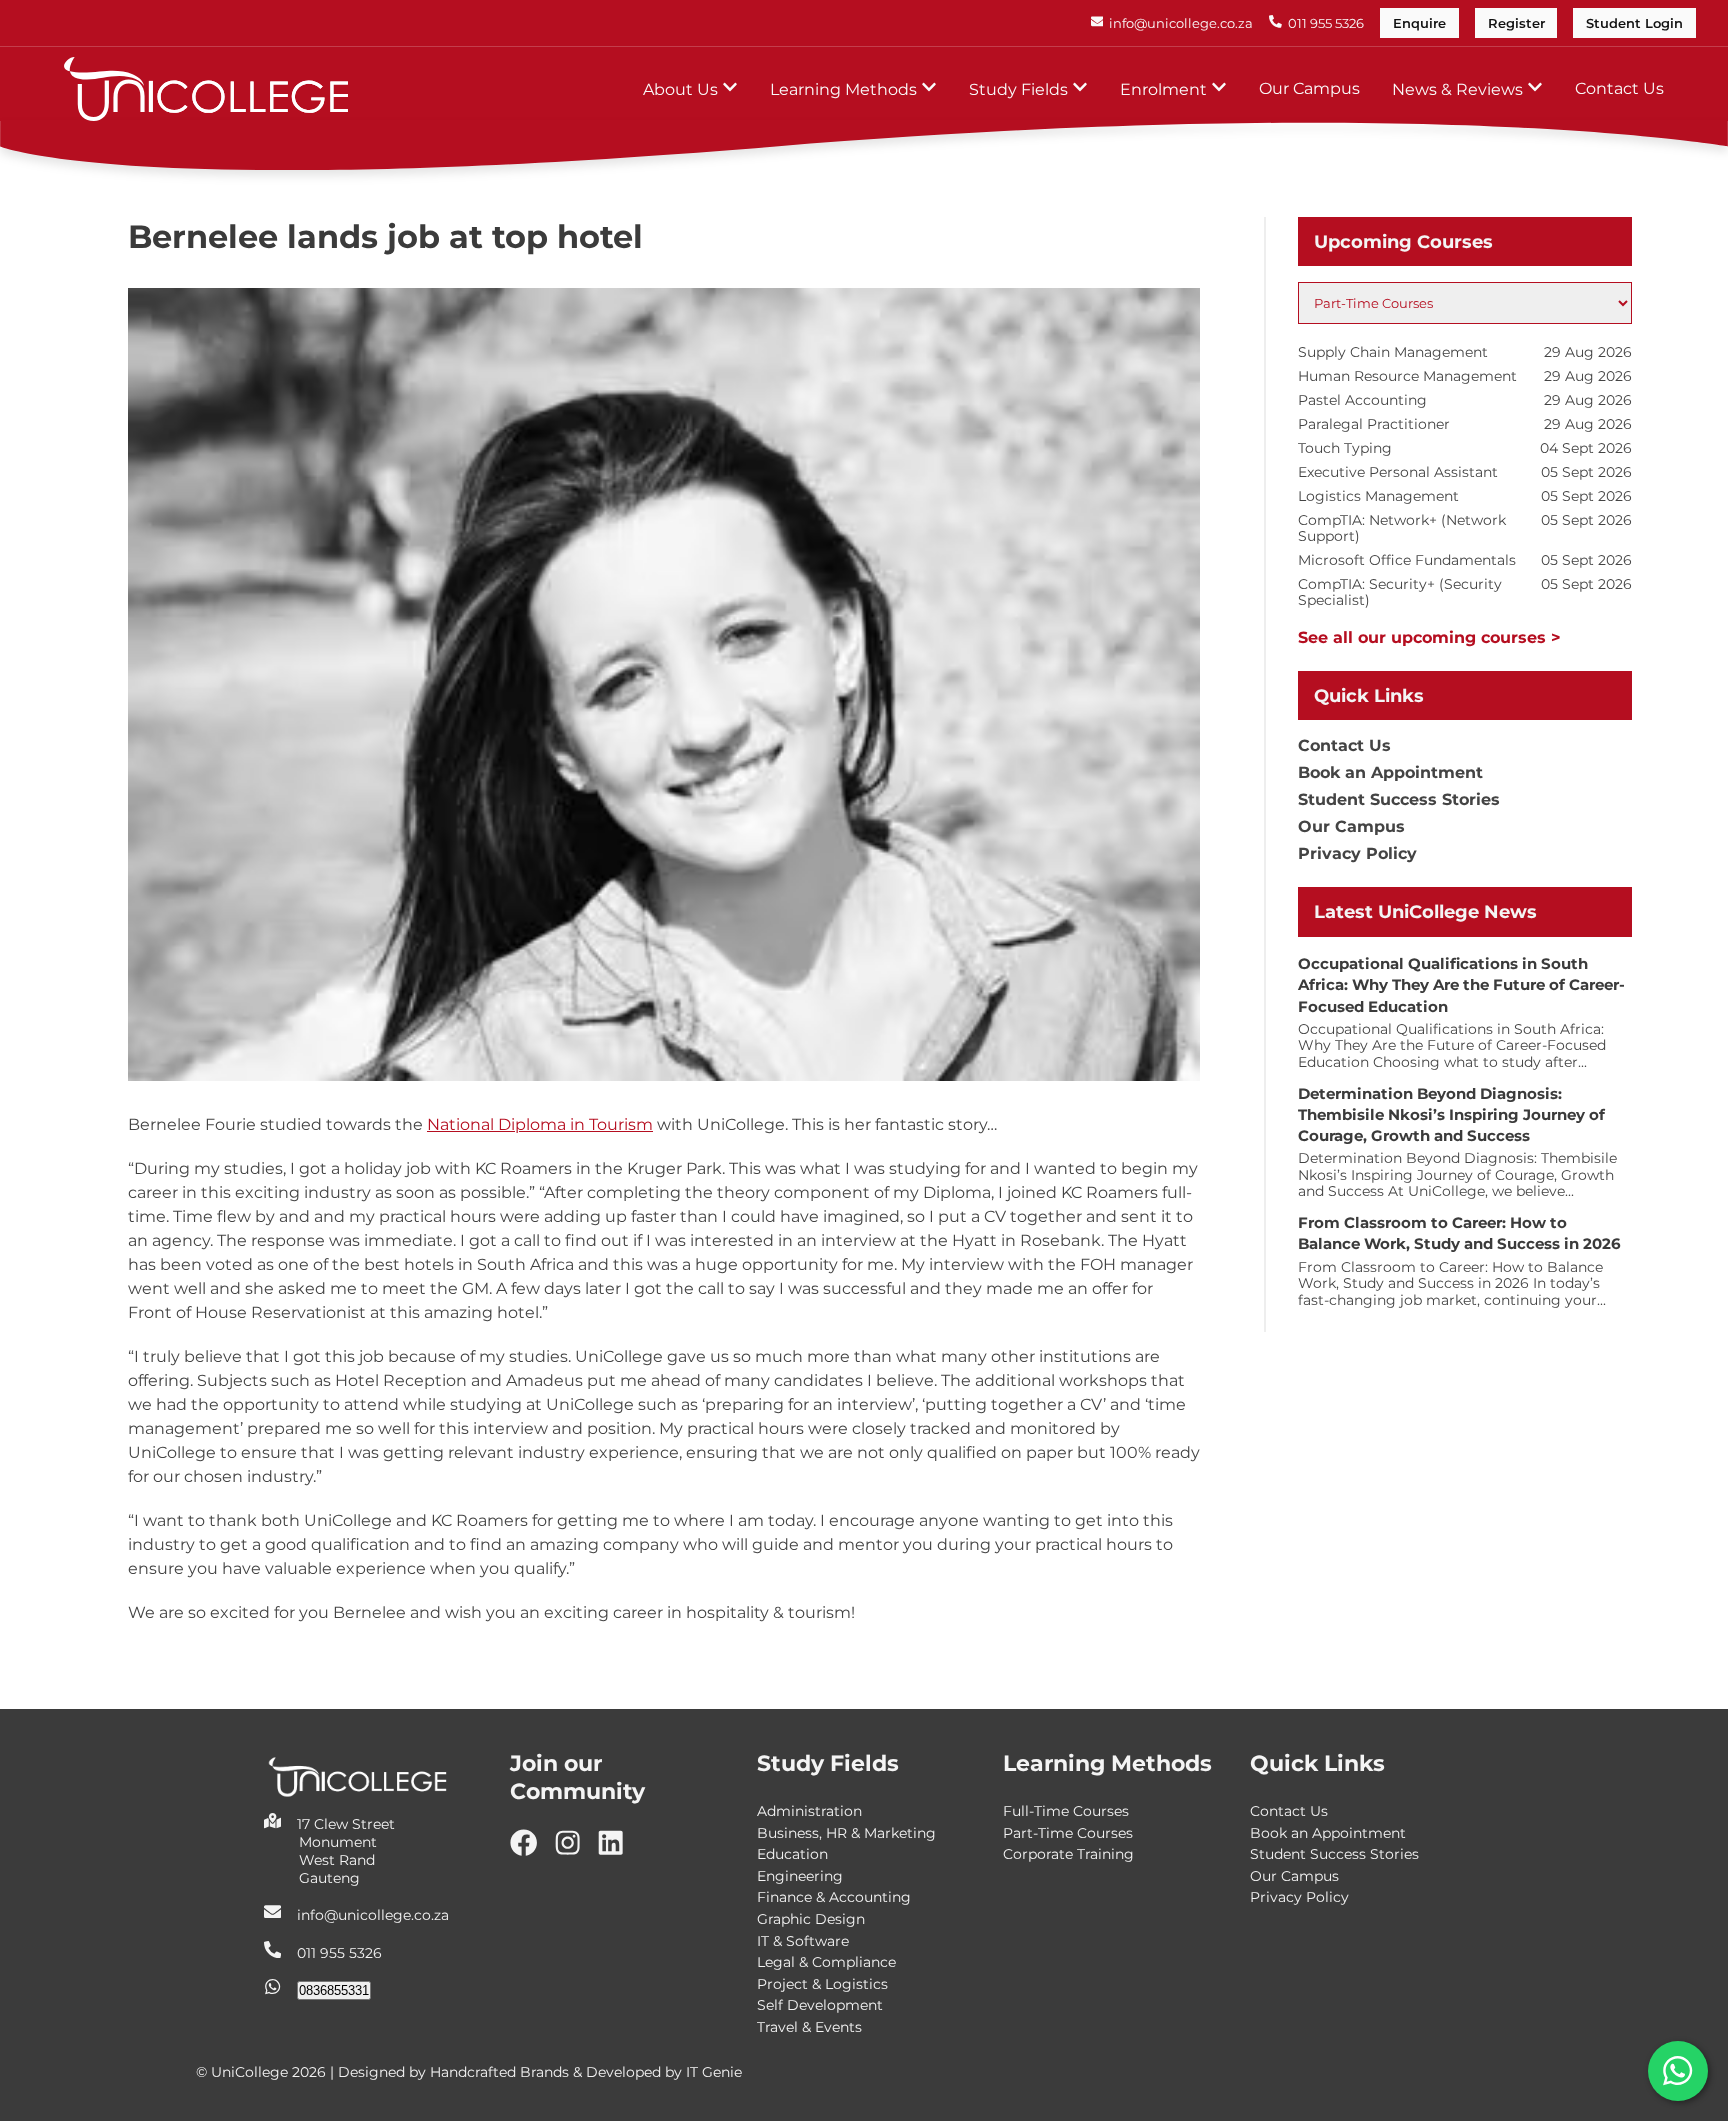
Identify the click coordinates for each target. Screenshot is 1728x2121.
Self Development (820, 2005)
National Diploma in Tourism (540, 1124)
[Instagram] (575, 1851)
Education (792, 1854)
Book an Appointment (1390, 772)
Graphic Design (811, 1919)
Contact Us (1619, 88)
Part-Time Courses (1068, 1833)
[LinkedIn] (618, 1851)
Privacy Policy (1357, 853)
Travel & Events (809, 2027)
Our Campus (1309, 88)
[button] (1678, 2071)
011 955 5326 (339, 1953)
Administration (809, 1811)
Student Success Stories (1399, 799)
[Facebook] (531, 1851)
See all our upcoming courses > (1429, 637)
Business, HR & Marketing (846, 1833)
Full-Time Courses (1066, 1811)
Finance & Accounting (834, 1897)
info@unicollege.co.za (373, 1916)
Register (1516, 23)
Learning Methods (845, 89)
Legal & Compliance (826, 1962)
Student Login (1634, 23)
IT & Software (803, 1941)
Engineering (800, 1876)
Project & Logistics (822, 1984)
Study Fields (1020, 89)
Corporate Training (1068, 1854)
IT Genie (714, 2072)
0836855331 (334, 1990)
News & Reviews (1459, 89)
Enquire (1419, 23)
